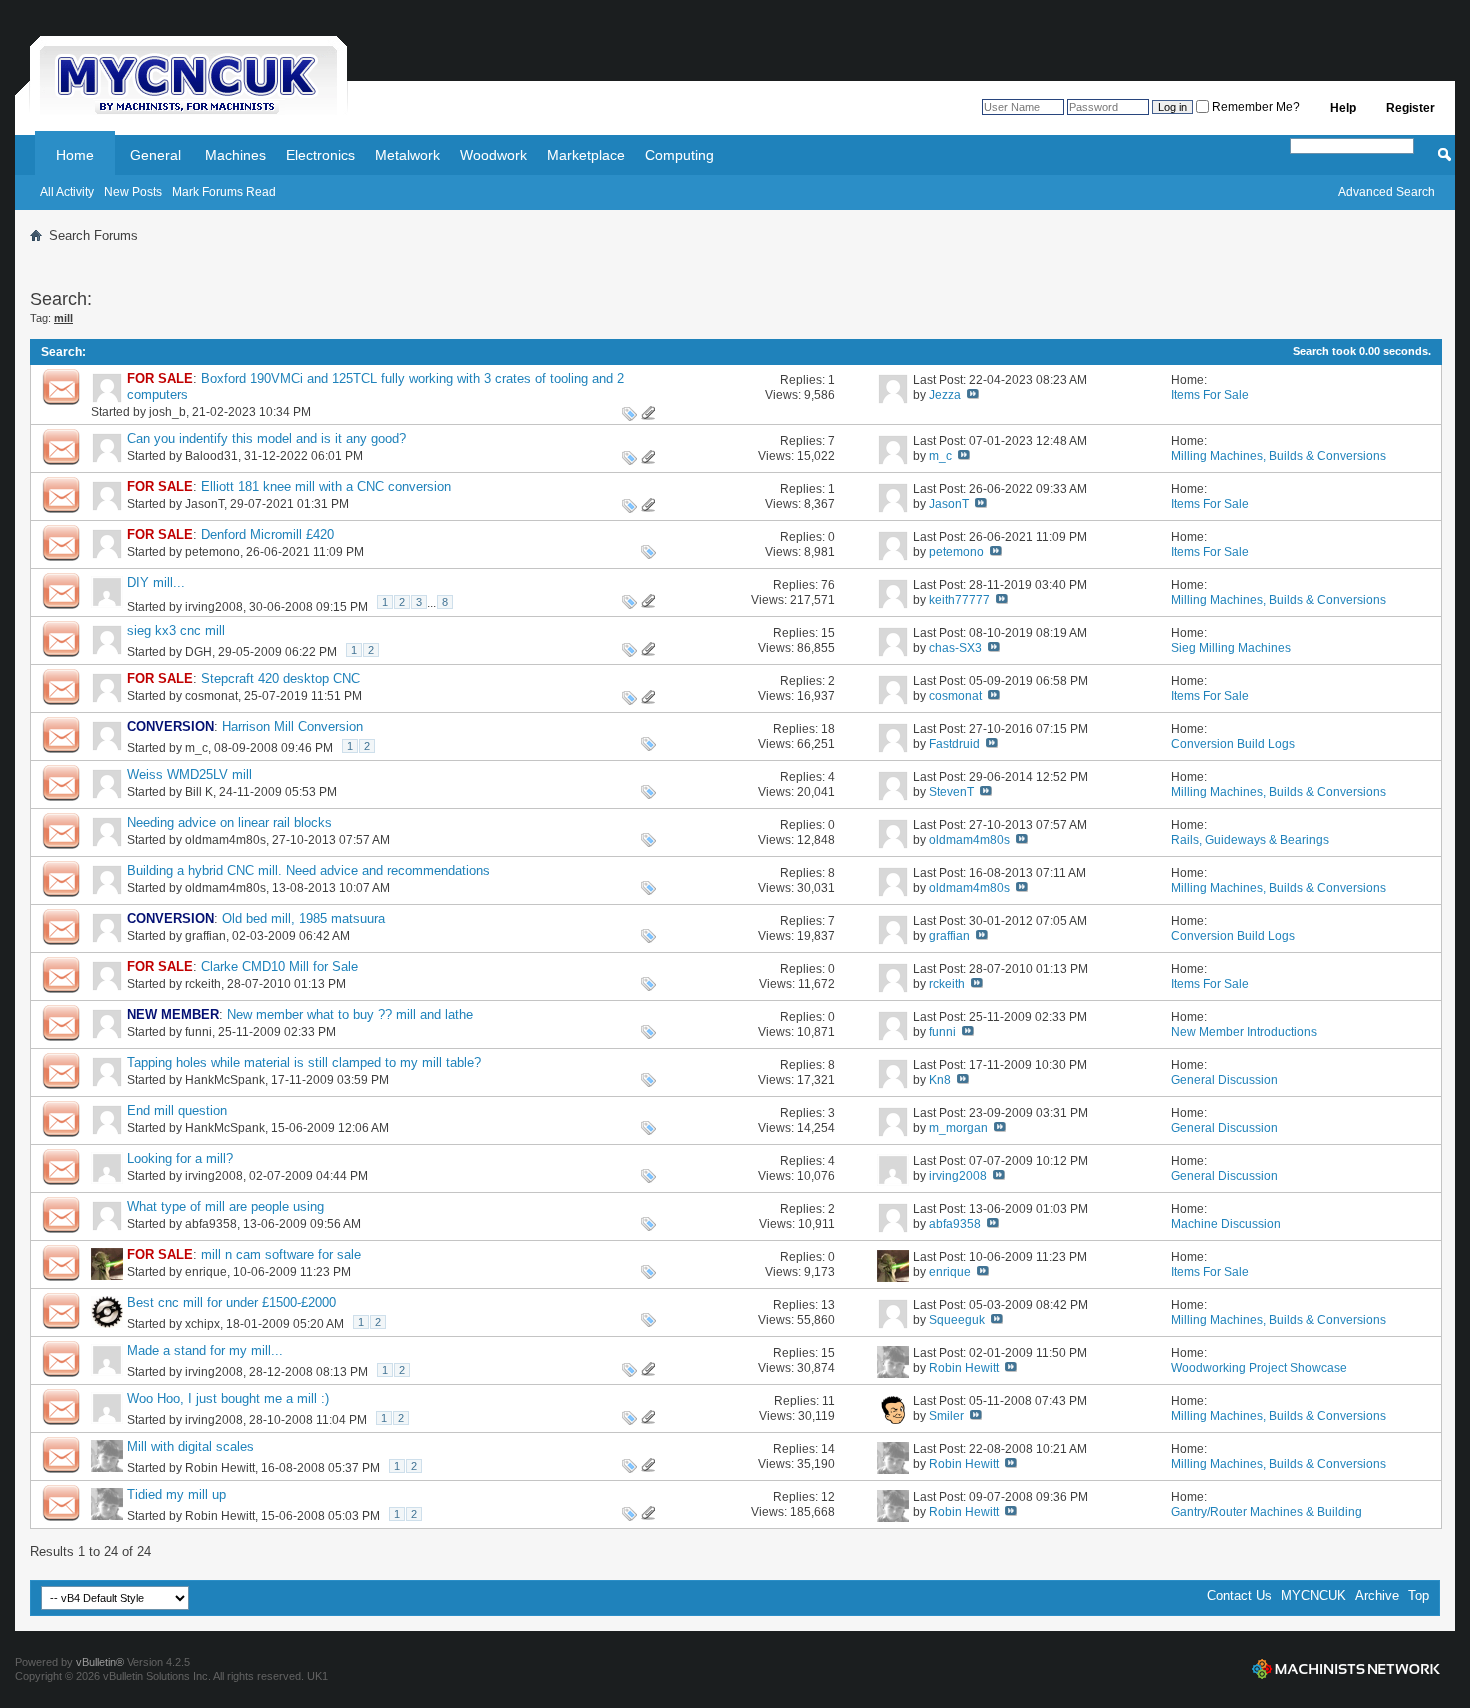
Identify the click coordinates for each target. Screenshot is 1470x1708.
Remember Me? (1254, 107)
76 (828, 585)
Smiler (946, 1416)
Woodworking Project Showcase (1259, 1368)
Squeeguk (957, 1320)
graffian (205, 936)
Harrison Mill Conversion (292, 726)
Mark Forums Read (224, 192)
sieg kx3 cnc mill (176, 630)
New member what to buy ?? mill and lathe (350, 1014)
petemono (212, 552)
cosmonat (211, 696)
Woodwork (493, 155)
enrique (206, 1272)
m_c (940, 456)
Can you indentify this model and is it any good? (266, 438)
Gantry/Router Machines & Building (1266, 1512)
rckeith (203, 984)
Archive (1377, 1595)
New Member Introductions (1244, 1032)
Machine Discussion (1226, 1224)
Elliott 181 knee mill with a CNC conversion (326, 486)
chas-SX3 (955, 648)
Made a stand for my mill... (205, 1350)
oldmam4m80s (225, 840)
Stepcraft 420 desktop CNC (280, 678)
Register (1410, 108)
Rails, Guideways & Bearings (1250, 840)
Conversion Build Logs (1233, 744)
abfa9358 (211, 1224)
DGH (198, 652)
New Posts (133, 192)
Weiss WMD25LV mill (189, 774)
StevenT (951, 792)
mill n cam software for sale (281, 1254)
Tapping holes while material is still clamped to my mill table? (304, 1062)
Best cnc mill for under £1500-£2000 (231, 1302)
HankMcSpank (225, 1080)
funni (198, 1032)
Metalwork (407, 155)
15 (828, 633)
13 (828, 1305)
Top (1418, 1595)
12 (828, 1497)
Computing (679, 155)
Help (1343, 108)
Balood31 (211, 456)
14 (828, 1449)
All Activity (67, 192)
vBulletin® (100, 1662)
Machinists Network (1346, 1669)
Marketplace (586, 155)
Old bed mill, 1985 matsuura (303, 918)
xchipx (202, 1324)
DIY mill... (156, 582)
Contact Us (1239, 1595)
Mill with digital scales (190, 1446)
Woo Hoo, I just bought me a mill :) (228, 1398)
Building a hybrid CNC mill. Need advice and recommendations (308, 870)
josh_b (167, 412)
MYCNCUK (1313, 1595)
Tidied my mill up (176, 1494)
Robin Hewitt (964, 1368)
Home (75, 155)
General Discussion (1224, 1080)
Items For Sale (1210, 395)
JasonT (204, 504)
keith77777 (959, 600)
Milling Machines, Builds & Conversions (1278, 456)
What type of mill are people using (225, 1206)
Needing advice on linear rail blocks (229, 822)
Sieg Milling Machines (1231, 648)
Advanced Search (1386, 192)
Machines (235, 155)
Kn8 (940, 1080)
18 (828, 729)
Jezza (945, 395)
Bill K (199, 792)
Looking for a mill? (180, 1158)
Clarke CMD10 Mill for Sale (279, 966)
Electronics (320, 155)
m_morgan (958, 1128)
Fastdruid (954, 744)
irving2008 (214, 607)
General (155, 155)
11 (828, 1401)
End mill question (177, 1110)
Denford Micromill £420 (267, 534)
